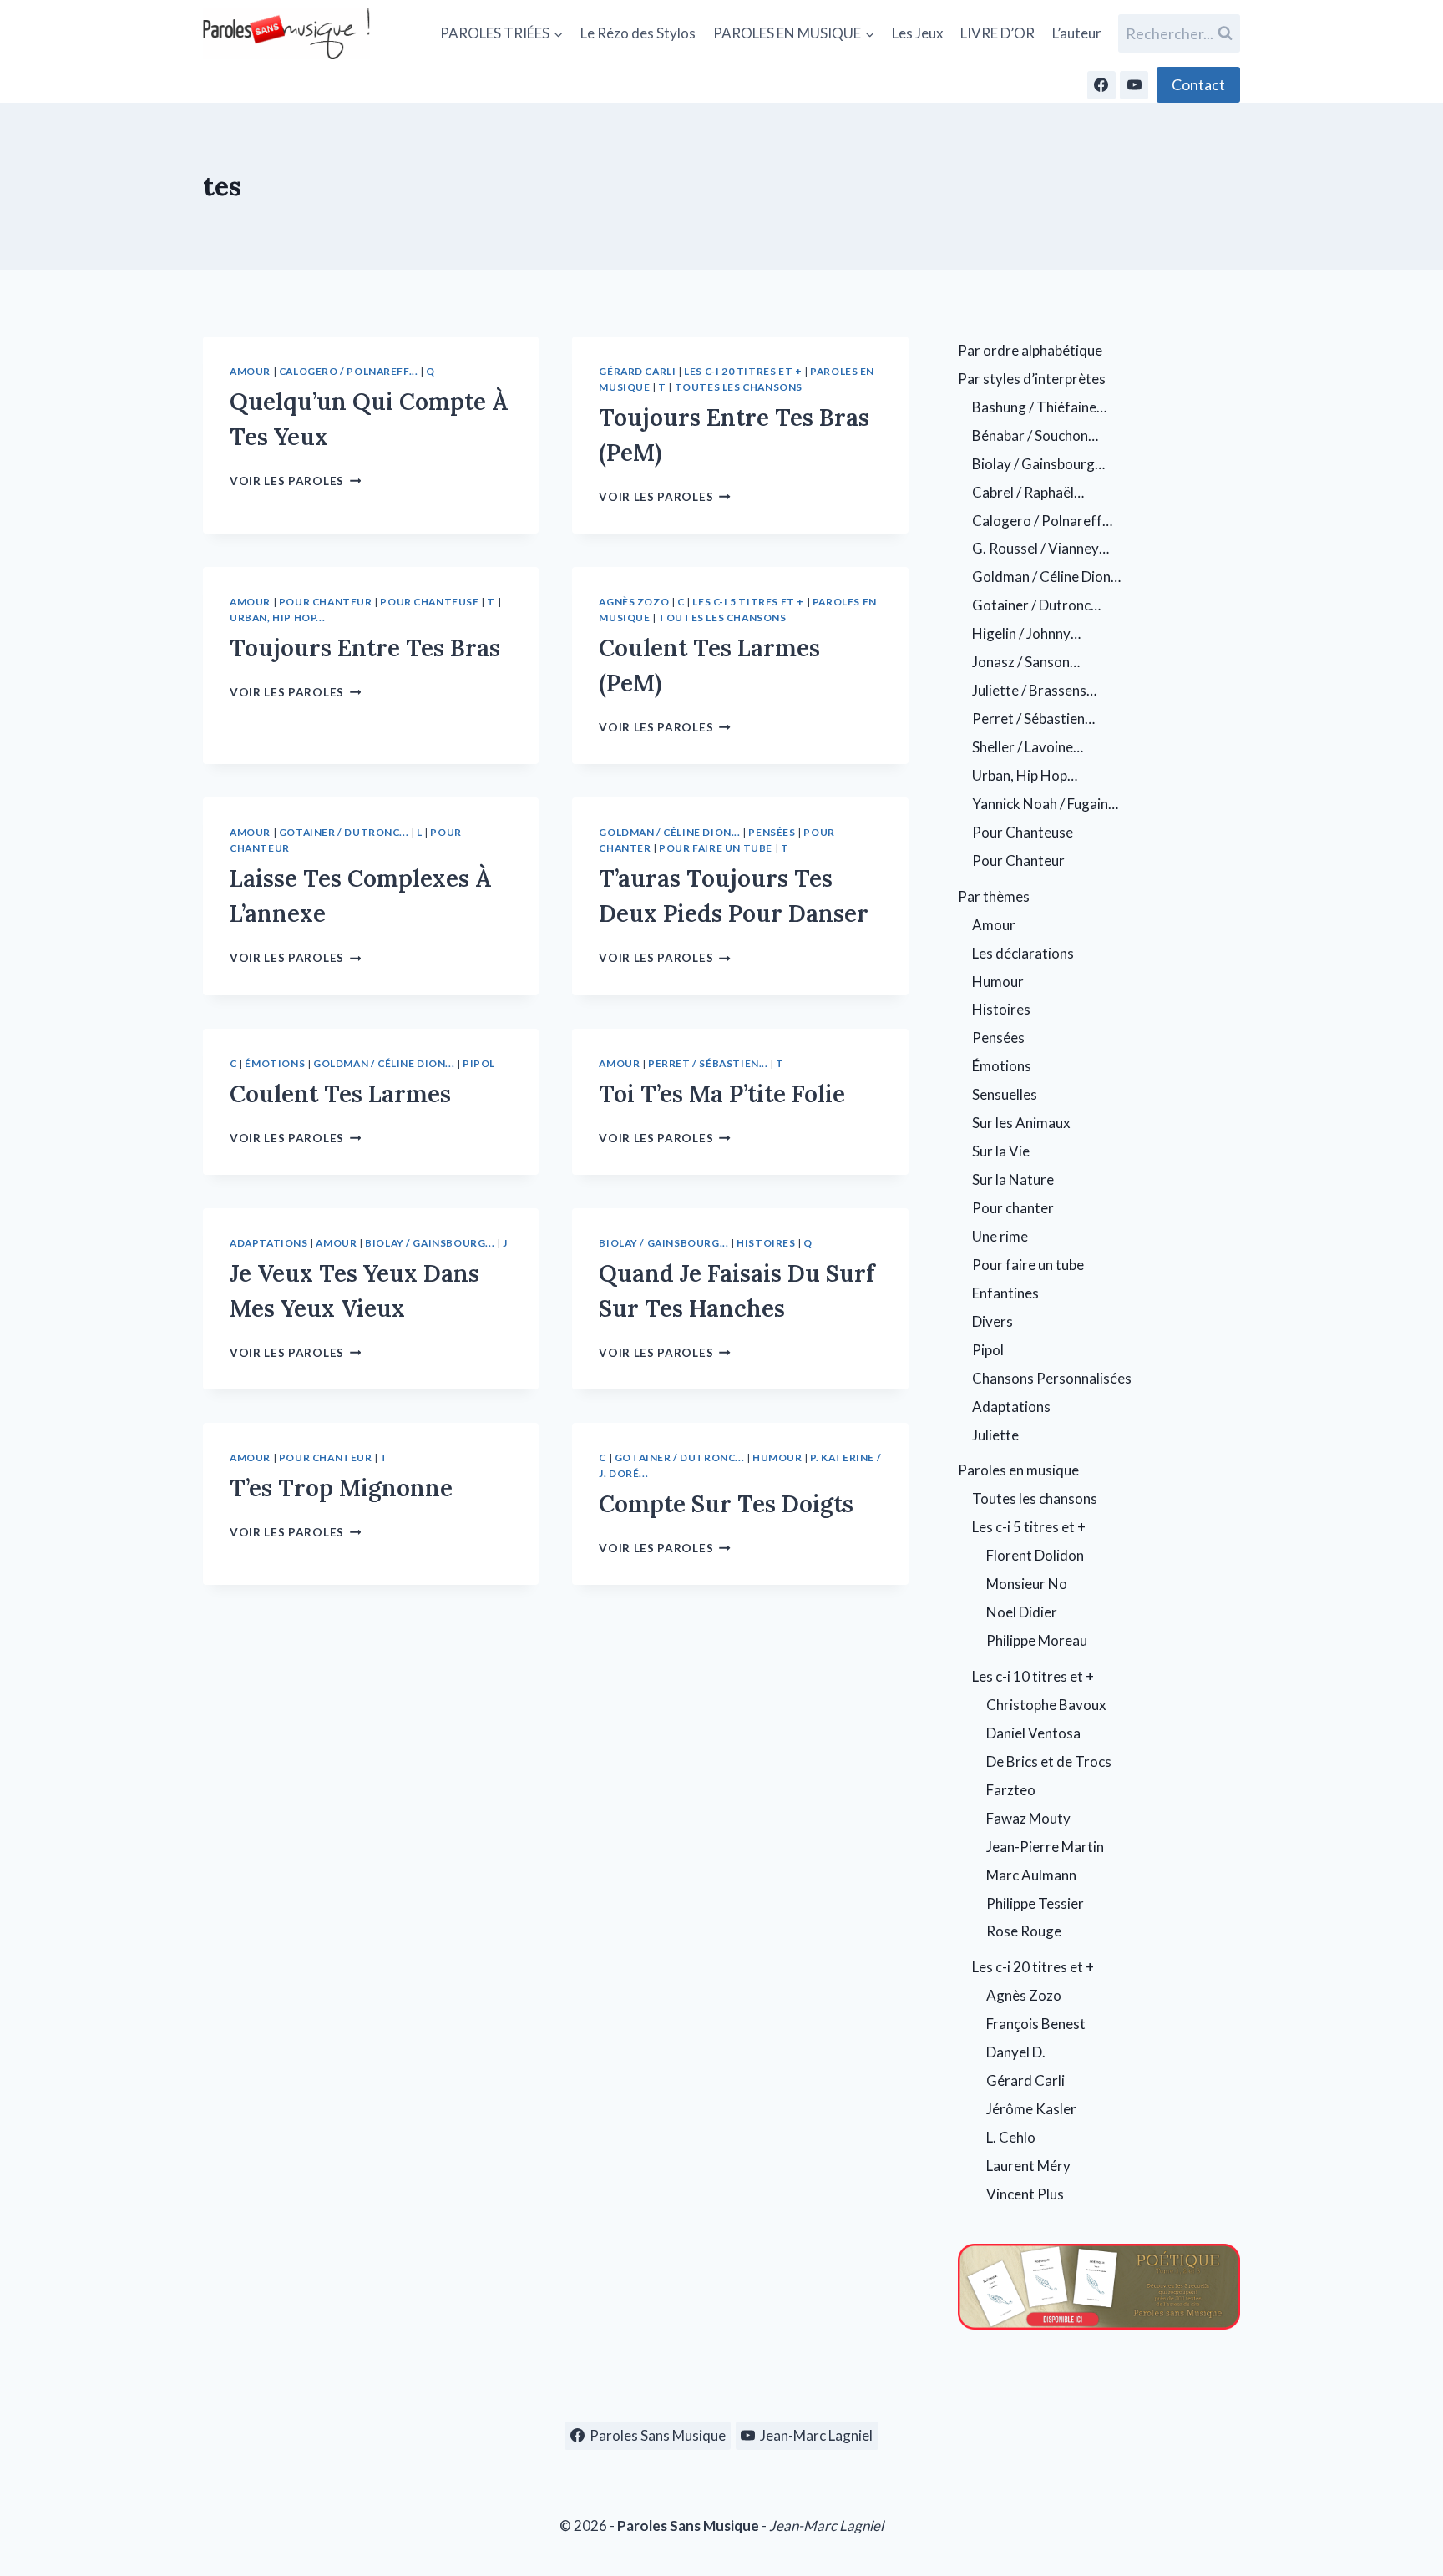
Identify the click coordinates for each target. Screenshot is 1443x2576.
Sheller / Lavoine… (1028, 747)
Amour (250, 371)
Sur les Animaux (1021, 1123)
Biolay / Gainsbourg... (430, 1243)
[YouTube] (1134, 85)
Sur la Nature (1013, 1179)
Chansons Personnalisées (1052, 1378)
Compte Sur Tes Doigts (726, 1504)
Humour (777, 1458)
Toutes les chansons (739, 387)
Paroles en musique (1018, 1470)
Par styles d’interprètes (1032, 379)
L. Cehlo (1011, 2137)
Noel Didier (1022, 1612)
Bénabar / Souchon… (1035, 435)
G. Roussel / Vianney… (1040, 548)
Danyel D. (1016, 2052)
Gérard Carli (637, 371)
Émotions (275, 1063)
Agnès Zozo (634, 602)
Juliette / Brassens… (1034, 690)
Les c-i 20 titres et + (743, 371)
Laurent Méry (1028, 2166)
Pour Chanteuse (429, 602)
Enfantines (1005, 1293)
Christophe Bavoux (1046, 1705)
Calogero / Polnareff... (349, 371)
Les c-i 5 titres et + (748, 602)
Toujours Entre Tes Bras (365, 648)
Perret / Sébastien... (708, 1063)
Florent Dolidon (1035, 1555)
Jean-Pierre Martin (1045, 1847)
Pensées (772, 832)
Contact (1198, 84)
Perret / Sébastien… (1033, 719)
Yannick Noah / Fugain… (1045, 804)
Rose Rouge (1024, 1931)
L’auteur (1077, 33)
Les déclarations (1023, 953)
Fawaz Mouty (1028, 1818)
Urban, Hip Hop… (1025, 775)
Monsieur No (1027, 1584)
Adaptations (269, 1243)
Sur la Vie (1001, 1151)
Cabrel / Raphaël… (1028, 492)
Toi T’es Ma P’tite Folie (722, 1094)
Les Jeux (918, 33)
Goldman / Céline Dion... (669, 832)
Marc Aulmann (1031, 1875)
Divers (992, 1321)
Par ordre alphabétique (1030, 350)
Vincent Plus (1025, 2194)
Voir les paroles (295, 481)
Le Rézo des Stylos (638, 33)
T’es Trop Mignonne (341, 1488)
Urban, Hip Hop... (277, 617)
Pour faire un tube (716, 848)
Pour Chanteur (326, 602)
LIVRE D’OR (997, 33)
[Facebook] (1101, 85)
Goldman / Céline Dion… (1046, 577)
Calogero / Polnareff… (1042, 521)
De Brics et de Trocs (1049, 1761)
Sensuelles (1005, 1094)
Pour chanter (1013, 1208)
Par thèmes (994, 896)
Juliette (995, 1435)
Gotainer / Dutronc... (344, 832)
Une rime (1000, 1236)
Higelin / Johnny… (1026, 633)
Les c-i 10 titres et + (1033, 1676)
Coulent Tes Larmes (340, 1094)
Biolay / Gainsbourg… (1038, 464)
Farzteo (1011, 1790)
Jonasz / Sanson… (1026, 662)
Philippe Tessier (1035, 1903)
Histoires (766, 1243)
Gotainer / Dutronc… (1036, 605)
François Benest (1036, 2024)
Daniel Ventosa (1033, 1733)
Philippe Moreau (1037, 1640)
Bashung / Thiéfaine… (1039, 407)
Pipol (479, 1063)
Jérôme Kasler (1031, 2109)
